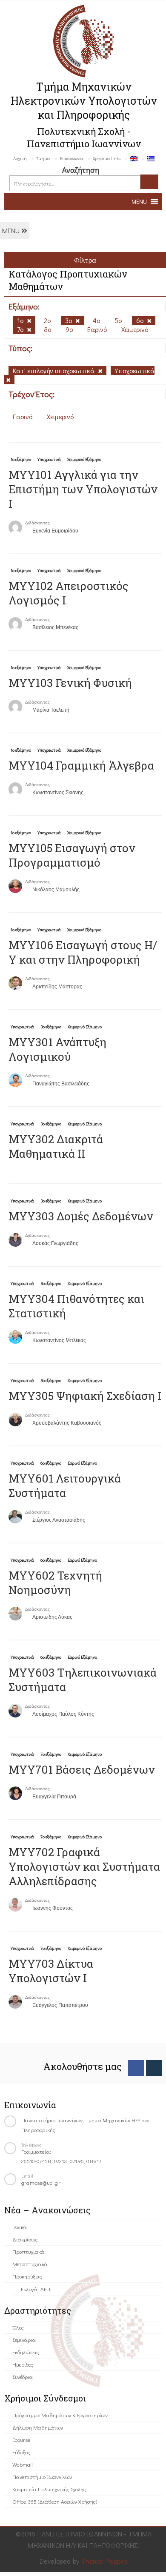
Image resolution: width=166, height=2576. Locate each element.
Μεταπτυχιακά (30, 2264)
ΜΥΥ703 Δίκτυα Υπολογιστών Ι (51, 1971)
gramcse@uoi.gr (41, 2182)
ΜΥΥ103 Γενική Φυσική (70, 683)
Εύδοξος (21, 2452)
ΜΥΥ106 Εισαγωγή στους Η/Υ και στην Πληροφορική (83, 952)
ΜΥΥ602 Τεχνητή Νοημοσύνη (55, 1583)
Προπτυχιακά (28, 2251)
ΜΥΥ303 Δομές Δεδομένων (81, 1216)
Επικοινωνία (72, 158)
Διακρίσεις (25, 2239)
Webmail (23, 2464)
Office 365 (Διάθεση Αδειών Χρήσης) (55, 2501)
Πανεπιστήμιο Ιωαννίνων (42, 2477)
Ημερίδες (23, 2364)
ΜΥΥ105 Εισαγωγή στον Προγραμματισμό (72, 855)
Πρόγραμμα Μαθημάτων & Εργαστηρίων (60, 2415)
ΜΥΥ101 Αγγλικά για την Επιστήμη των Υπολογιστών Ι (83, 489)
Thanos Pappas (105, 2561)
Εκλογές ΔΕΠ (36, 2289)
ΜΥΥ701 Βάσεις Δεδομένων (82, 1769)
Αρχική (20, 158)
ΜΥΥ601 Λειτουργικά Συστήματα (65, 1485)
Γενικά (20, 2227)
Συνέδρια (23, 2377)
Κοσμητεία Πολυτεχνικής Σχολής (49, 2489)
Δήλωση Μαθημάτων (38, 2427)
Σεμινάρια (24, 2340)
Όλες (18, 2327)
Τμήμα (43, 158)
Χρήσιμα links (107, 158)
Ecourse (21, 2440)
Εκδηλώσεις (26, 2352)
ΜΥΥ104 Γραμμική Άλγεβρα (81, 765)
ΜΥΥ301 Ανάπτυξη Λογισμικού (57, 1049)
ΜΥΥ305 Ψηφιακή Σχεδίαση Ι (85, 1396)
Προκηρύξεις (27, 2276)
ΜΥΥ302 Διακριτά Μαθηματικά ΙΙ (56, 1146)
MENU (12, 230)
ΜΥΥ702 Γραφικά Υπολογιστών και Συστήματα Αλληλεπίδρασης (84, 1866)
